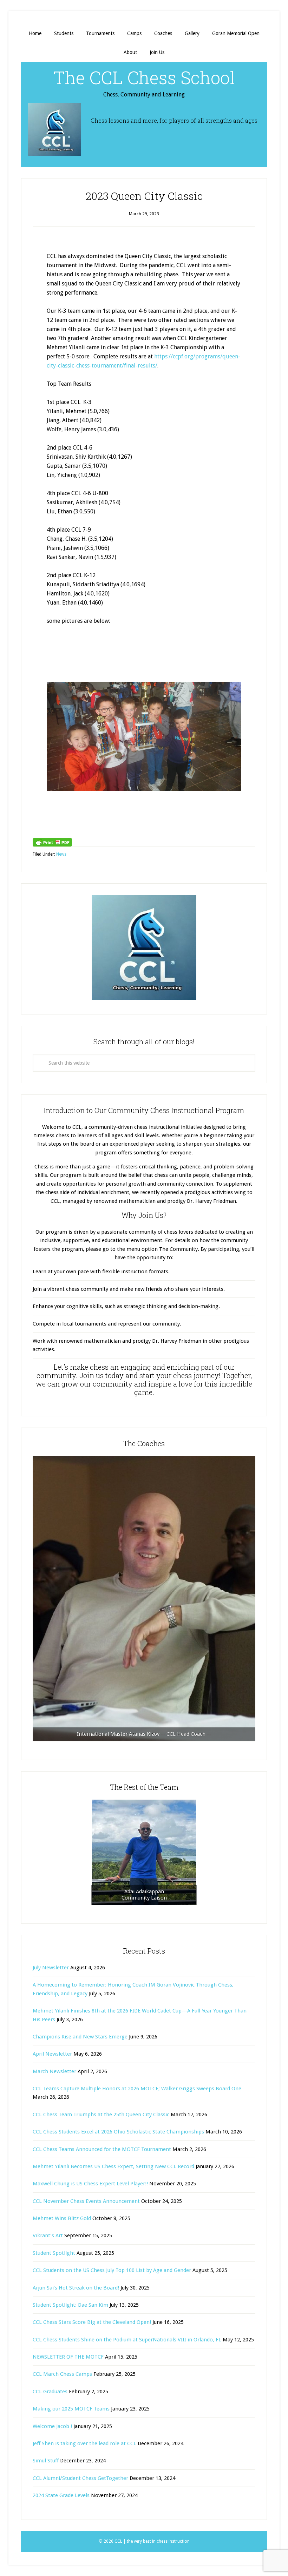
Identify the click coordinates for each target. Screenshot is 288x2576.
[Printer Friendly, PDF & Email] (52, 842)
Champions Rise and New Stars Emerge (80, 2037)
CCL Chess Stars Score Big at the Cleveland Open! (92, 2322)
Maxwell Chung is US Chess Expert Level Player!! (90, 2184)
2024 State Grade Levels (61, 2495)
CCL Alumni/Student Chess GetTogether (80, 2478)
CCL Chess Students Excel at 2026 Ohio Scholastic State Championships (118, 2132)
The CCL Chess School (144, 77)
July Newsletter (51, 1968)
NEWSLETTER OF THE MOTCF (68, 2357)
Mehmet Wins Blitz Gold (62, 2218)
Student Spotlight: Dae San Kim (70, 2305)
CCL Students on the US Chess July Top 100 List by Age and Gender (112, 2270)
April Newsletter (52, 2054)
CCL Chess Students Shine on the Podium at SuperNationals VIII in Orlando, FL (127, 2340)
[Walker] (144, 1599)
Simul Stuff (46, 2461)
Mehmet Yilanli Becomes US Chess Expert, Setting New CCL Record (113, 2166)
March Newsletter (54, 2071)
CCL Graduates (50, 2392)
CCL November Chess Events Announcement (86, 2201)
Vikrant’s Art (48, 2236)
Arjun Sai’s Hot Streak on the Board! (76, 2288)
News (61, 854)
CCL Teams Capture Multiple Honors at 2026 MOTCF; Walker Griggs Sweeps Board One (137, 2089)
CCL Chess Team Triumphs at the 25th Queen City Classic (101, 2115)
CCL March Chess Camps (62, 2374)
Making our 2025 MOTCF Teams (71, 2409)
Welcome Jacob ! (52, 2426)
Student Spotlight (54, 2253)
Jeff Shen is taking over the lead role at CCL (84, 2443)
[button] (64, 746)
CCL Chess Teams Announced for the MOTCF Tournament (102, 2149)
